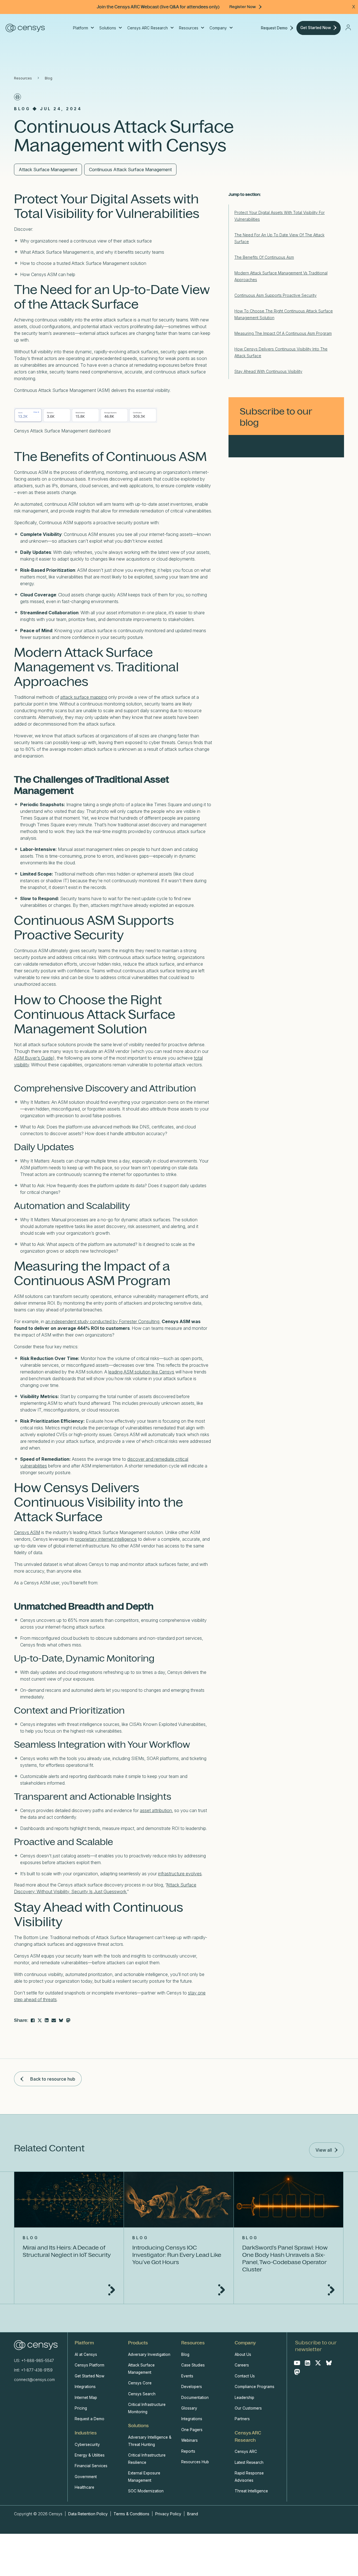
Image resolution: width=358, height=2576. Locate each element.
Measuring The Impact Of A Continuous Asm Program (283, 333)
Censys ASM (27, 1532)
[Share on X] (40, 2020)
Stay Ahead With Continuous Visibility (268, 371)
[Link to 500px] (61, 2020)
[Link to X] (318, 2363)
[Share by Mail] (54, 2020)
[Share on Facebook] (33, 2020)
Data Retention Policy (89, 2514)
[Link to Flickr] (68, 2020)
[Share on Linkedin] (47, 2020)
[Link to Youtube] (297, 2363)
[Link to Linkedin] (308, 2363)
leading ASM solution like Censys (141, 1372)
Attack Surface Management (48, 170)
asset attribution (156, 1810)
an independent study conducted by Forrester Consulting (102, 1321)
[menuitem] (83, 28)
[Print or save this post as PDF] (17, 97)
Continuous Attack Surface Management (130, 170)
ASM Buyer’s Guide (33, 1058)
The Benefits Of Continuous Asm (264, 257)
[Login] (348, 27)
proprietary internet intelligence (106, 1539)
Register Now (243, 7)
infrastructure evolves (180, 1874)
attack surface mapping (84, 697)
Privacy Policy (168, 2514)
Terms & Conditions (131, 2514)
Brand (193, 2514)
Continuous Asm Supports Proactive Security (275, 295)
